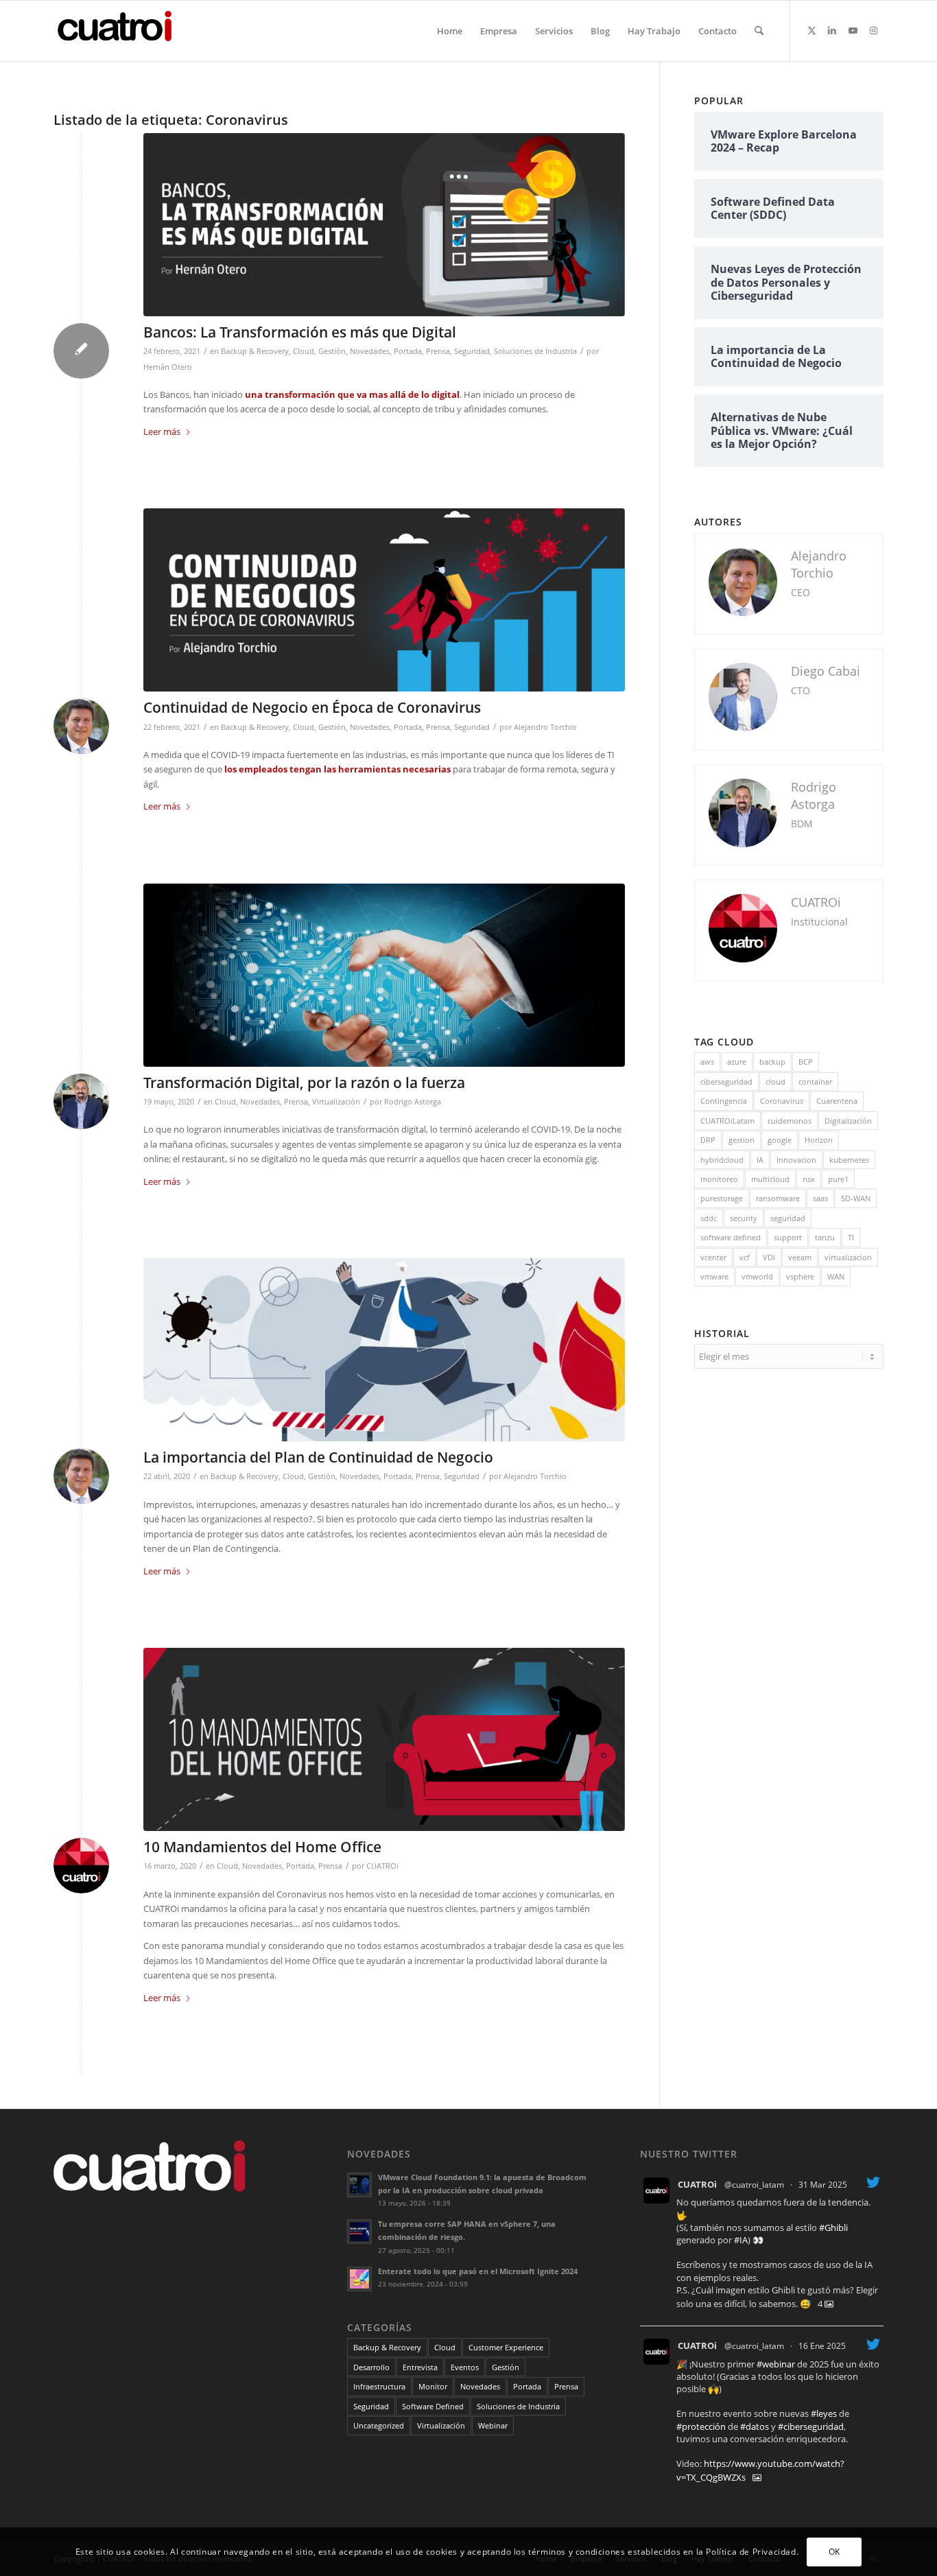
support (788, 1237)
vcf (745, 1257)
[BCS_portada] (384, 1350)
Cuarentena (837, 1101)
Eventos (465, 2367)
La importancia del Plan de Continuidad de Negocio (318, 1457)
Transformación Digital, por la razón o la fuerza (304, 1083)
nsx (809, 1179)
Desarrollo (371, 2367)
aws (707, 1062)
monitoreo (719, 1179)
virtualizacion (848, 1257)
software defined (731, 1237)
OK (834, 2552)
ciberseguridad (726, 1082)
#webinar (776, 2364)
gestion (742, 1140)
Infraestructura (379, 2386)
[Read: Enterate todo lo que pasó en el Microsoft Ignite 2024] (359, 2279)
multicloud (770, 1179)
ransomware (778, 1198)
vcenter (713, 1257)
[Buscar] (759, 31)
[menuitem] (450, 31)
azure (737, 1062)
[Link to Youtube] (853, 30)
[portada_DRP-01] (384, 600)
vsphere (800, 1276)
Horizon (819, 1140)
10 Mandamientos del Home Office (262, 1847)
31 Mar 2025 (823, 2185)
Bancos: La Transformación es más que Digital (300, 332)
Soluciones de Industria (535, 351)
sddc (709, 1218)
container (815, 1082)
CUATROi (382, 1866)
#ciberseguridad (811, 2426)
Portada (408, 351)
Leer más (162, 432)
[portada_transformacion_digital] (384, 975)
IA (760, 1160)
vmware (714, 1276)
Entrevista (420, 2367)
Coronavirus (782, 1101)
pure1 (838, 1179)
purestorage (722, 1198)
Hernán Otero (168, 367)
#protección (701, 2426)
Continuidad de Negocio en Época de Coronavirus (312, 707)
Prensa (438, 351)
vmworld (757, 1276)
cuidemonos (790, 1121)
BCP (806, 1062)
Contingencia (724, 1101)
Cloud (304, 351)
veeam (800, 1257)
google (780, 1140)
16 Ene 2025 (822, 2346)
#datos (755, 2426)
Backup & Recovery (255, 351)
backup (772, 1062)
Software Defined (433, 2406)
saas (820, 1198)
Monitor (433, 2386)
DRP (708, 1140)
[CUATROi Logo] (119, 31)
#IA (741, 2240)
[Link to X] (811, 30)
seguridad (788, 1218)
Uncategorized (379, 2425)
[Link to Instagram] (873, 30)
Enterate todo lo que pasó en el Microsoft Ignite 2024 (478, 2271)
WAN (836, 1276)
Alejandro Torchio (545, 727)
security (744, 1218)
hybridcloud (722, 1160)
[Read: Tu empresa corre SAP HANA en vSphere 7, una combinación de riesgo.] (359, 2232)
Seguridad (472, 351)
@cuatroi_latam (754, 2185)
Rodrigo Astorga (413, 1102)
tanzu (825, 1237)
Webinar (493, 2425)
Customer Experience (506, 2347)
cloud (775, 1082)
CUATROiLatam (727, 1121)
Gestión (332, 351)
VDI (769, 1257)
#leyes (824, 2413)
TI (851, 1237)
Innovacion (796, 1160)
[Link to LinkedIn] (832, 30)
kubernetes (849, 1160)
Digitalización (848, 1121)
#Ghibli (833, 2228)
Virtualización (336, 1102)
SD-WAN (856, 1198)
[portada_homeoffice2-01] (384, 1739)
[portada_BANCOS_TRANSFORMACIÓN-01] (384, 225)
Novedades (370, 351)
